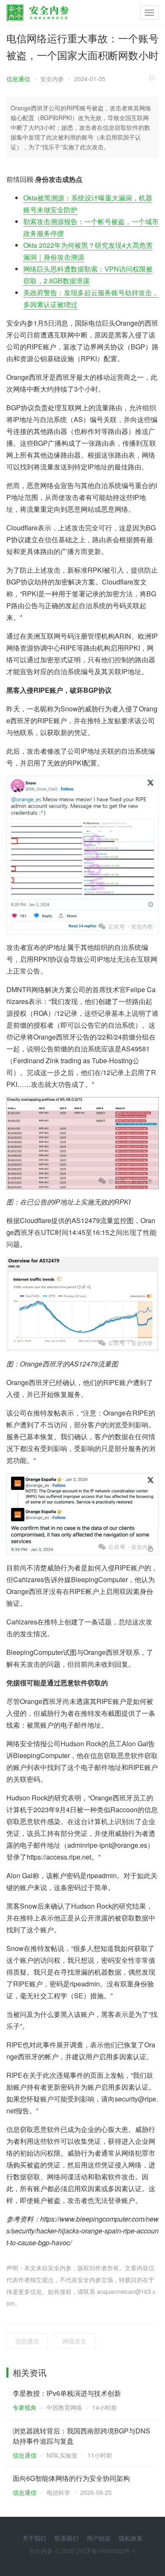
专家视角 (25, 2407)
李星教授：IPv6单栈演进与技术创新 (67, 2393)
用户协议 (99, 2538)
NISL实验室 (62, 2455)
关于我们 (34, 2538)
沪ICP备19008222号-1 (106, 2551)
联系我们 (66, 2538)
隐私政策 (131, 2538)
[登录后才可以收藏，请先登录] (154, 78)
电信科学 (58, 2492)
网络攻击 (74, 2341)
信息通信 (18, 79)
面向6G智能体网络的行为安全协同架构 (71, 2478)
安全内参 (52, 79)
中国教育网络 (64, 2407)
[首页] (37, 11)
